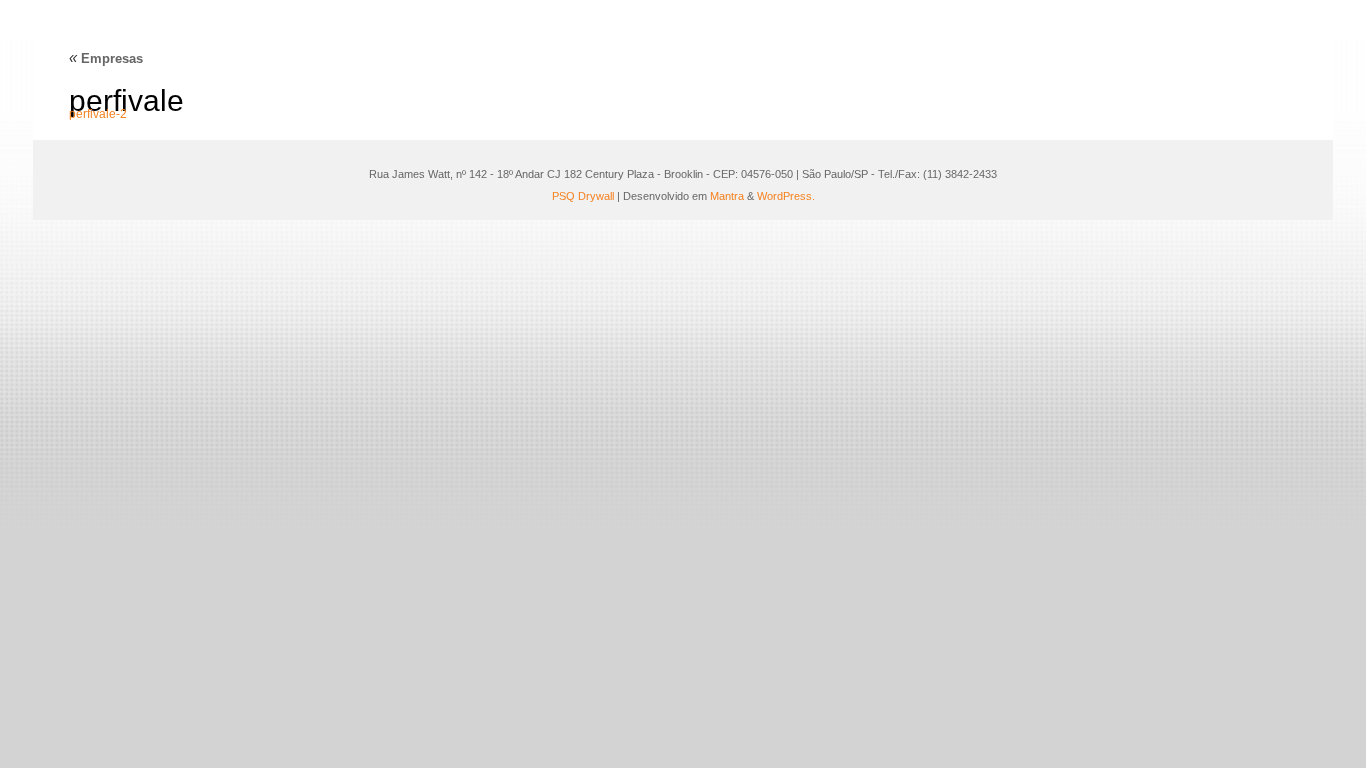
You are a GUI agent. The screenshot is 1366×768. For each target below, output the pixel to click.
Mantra (727, 196)
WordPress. (786, 196)
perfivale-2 (98, 114)
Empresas (106, 58)
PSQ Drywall (583, 196)
